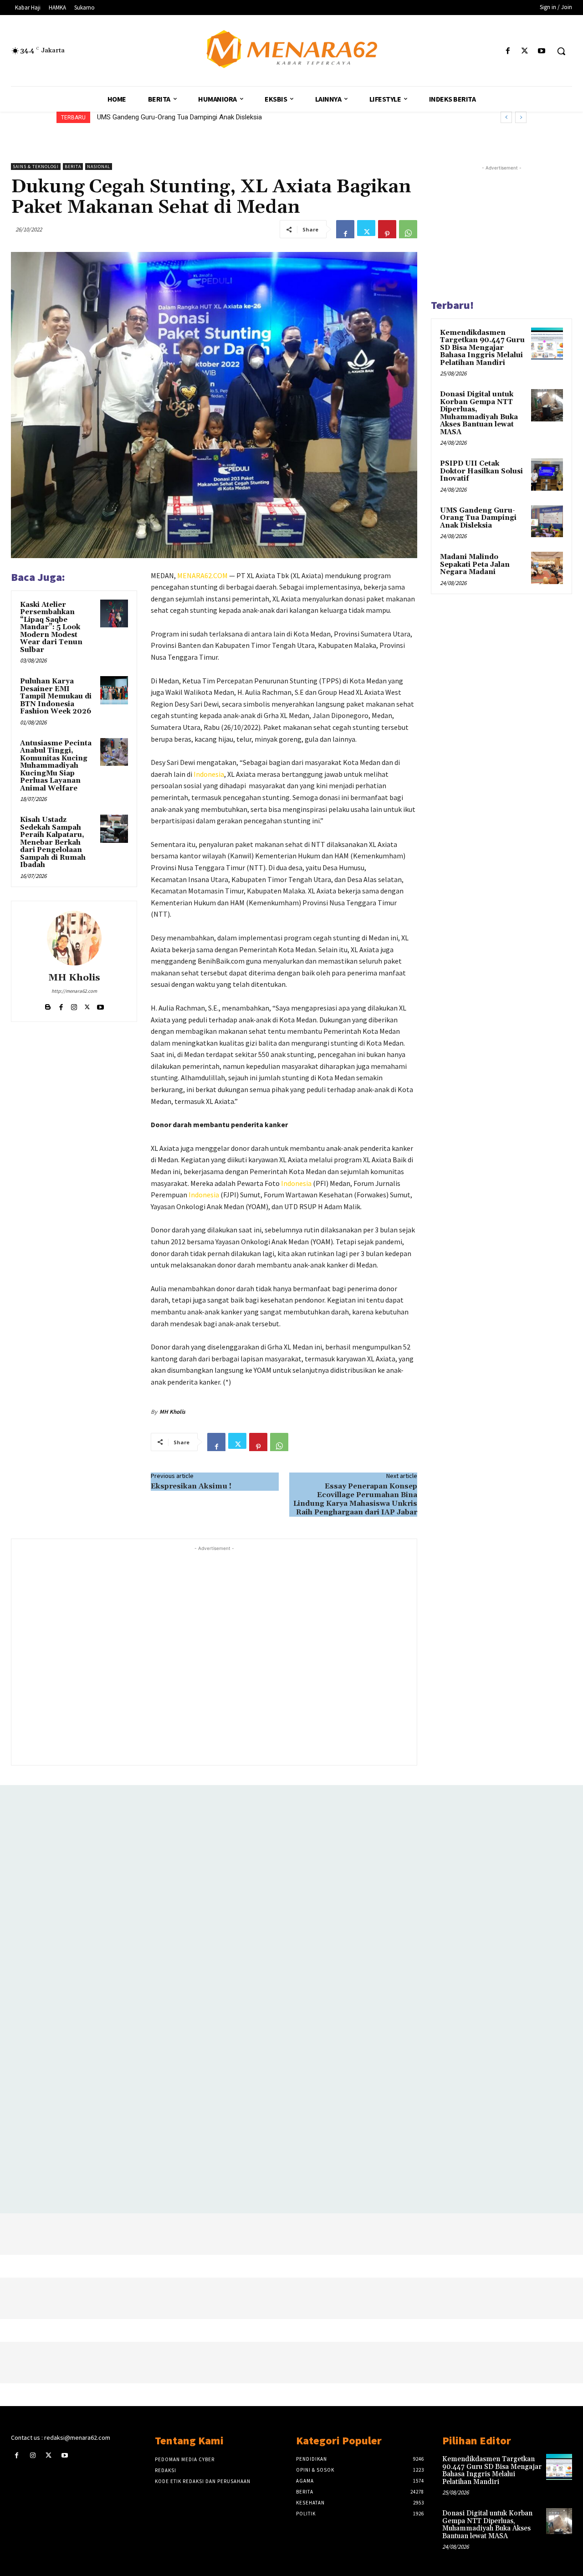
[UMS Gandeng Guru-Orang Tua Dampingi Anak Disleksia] (547, 521)
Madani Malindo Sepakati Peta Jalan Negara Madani (475, 564)
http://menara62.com (74, 991)
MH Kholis (74, 978)
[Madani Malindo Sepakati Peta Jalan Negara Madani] (547, 568)
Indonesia (209, 774)
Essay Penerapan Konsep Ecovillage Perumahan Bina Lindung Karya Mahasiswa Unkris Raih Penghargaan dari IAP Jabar (355, 1499)
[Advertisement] (214, 1655)
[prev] (506, 117)
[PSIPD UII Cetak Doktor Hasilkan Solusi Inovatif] (547, 474)
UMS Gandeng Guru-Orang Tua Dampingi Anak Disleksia (179, 117)
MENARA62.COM (202, 575)
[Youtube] (542, 51)
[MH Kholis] (74, 938)
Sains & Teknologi (36, 167)
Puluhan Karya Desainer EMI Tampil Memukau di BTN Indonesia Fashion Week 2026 (56, 696)
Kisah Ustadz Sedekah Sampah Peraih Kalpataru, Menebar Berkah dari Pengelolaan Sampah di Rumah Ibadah (53, 842)
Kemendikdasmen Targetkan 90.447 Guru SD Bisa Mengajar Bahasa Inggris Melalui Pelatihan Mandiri (482, 348)
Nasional (99, 167)
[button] (561, 51)
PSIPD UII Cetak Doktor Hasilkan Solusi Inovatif (481, 471)
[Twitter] (525, 51)
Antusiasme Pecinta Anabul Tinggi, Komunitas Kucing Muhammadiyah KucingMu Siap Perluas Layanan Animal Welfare (56, 766)
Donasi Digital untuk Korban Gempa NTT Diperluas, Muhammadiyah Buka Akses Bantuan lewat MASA (479, 413)
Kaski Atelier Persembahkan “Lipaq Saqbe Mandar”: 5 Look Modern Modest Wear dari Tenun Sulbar (51, 627)
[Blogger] (48, 1005)
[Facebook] (508, 51)
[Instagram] (74, 1005)
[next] (521, 117)
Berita (73, 167)
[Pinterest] (387, 229)
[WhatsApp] (408, 229)
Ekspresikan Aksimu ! (191, 1486)
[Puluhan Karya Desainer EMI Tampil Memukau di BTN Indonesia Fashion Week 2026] (114, 690)
